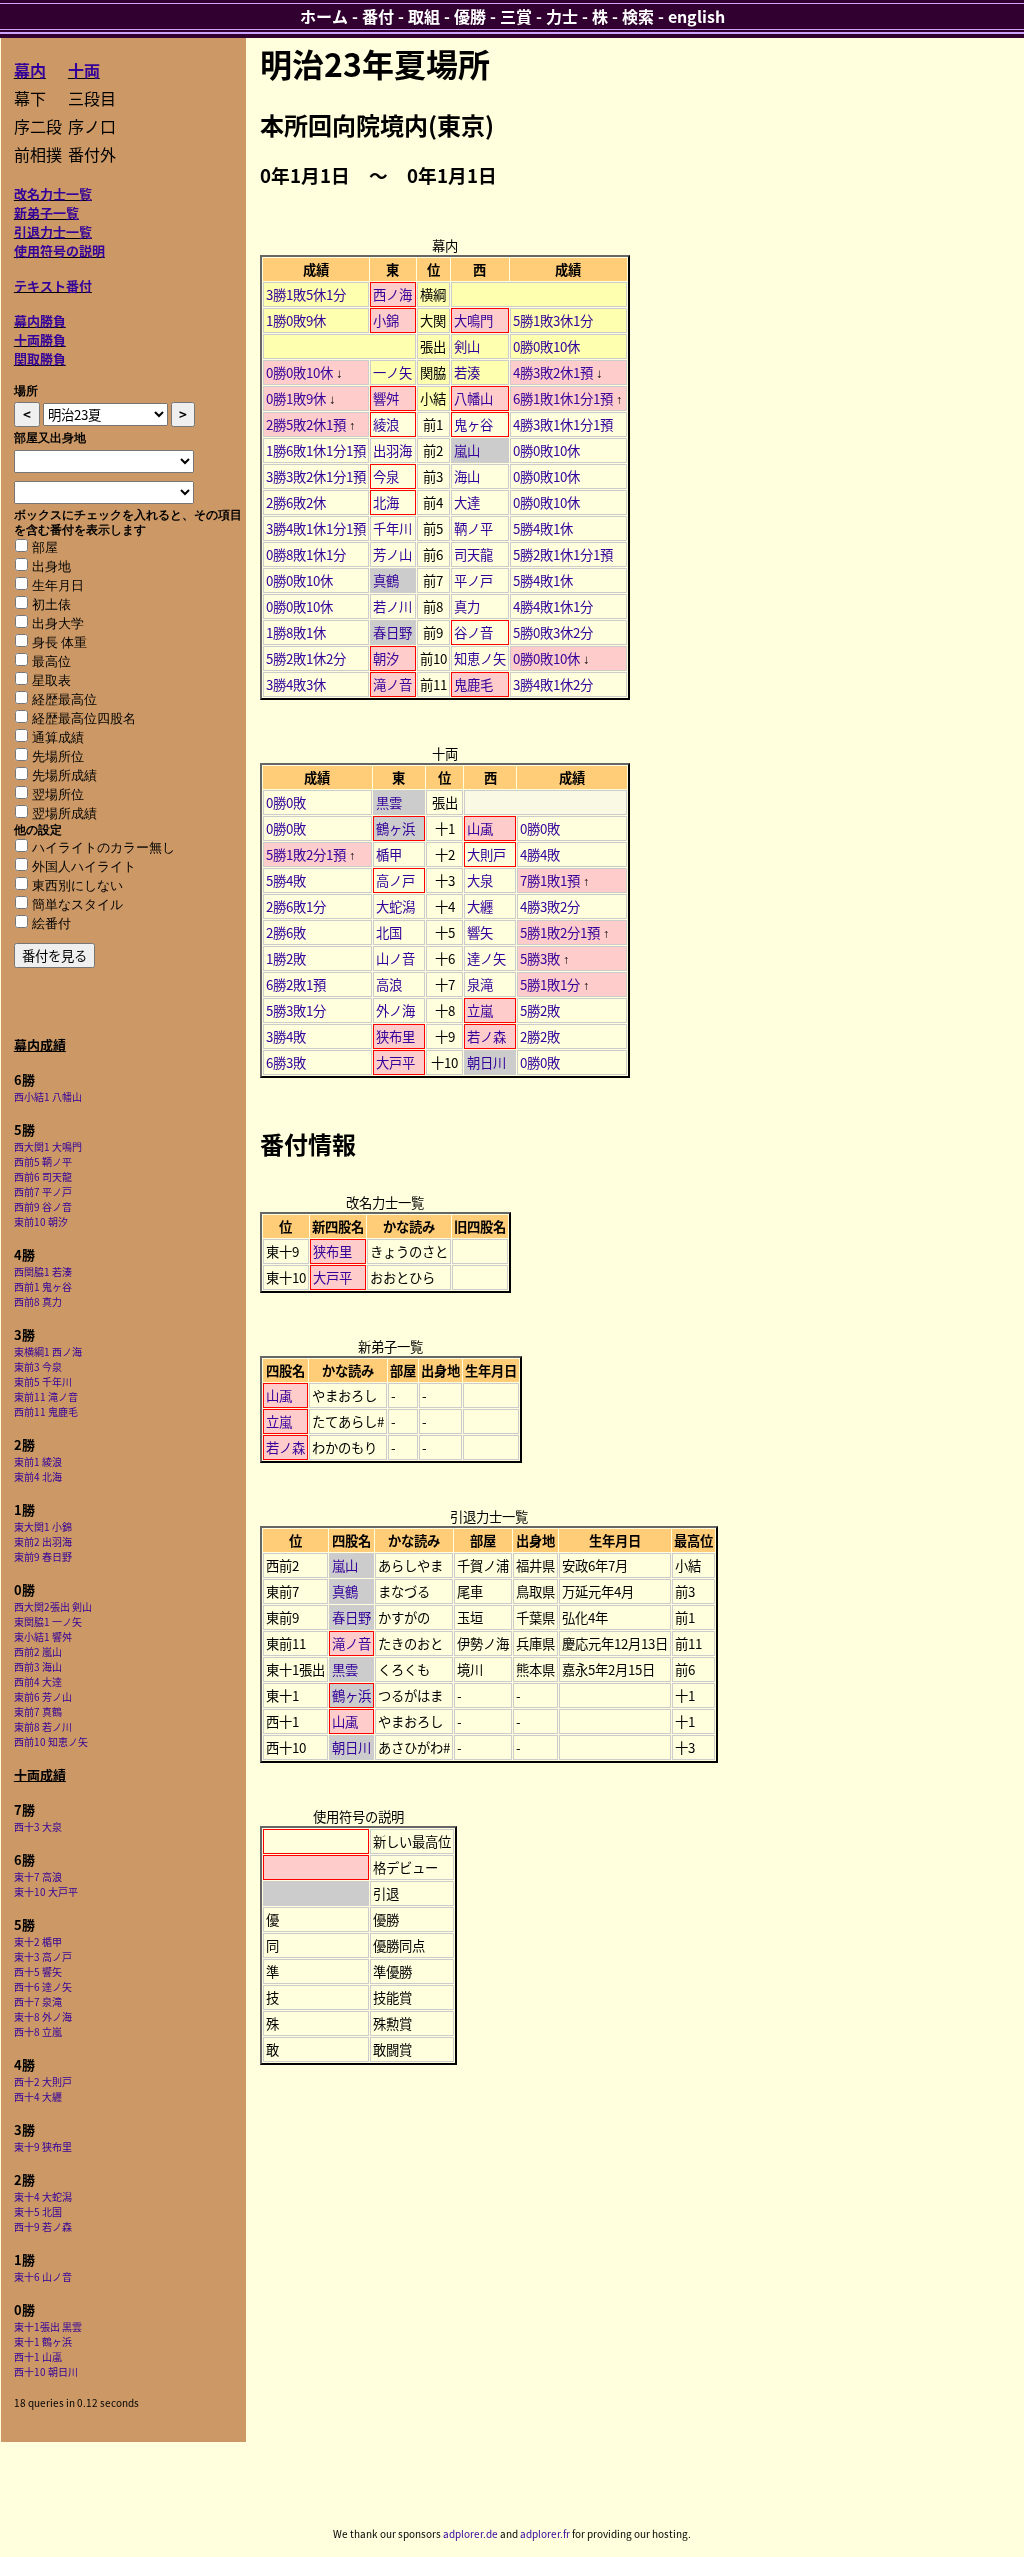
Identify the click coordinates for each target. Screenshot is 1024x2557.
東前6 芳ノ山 (43, 1696)
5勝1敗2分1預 (306, 854)
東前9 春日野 (43, 1556)
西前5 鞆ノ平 (43, 1161)
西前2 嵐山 (38, 1651)
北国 (389, 932)
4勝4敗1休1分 (553, 606)
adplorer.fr (545, 2533)
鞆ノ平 (473, 528)
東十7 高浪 (38, 1876)
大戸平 (395, 1062)
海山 (467, 476)
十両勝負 (40, 339)
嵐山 (467, 450)
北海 (386, 502)
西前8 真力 (38, 1301)
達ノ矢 (486, 958)
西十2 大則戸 (43, 2081)
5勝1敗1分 (550, 984)
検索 (638, 16)
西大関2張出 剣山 (53, 1606)
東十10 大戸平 (46, 1891)
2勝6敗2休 (296, 502)
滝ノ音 (392, 684)
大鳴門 (473, 320)
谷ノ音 (473, 632)
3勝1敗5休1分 (306, 294)
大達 (467, 502)
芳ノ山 (392, 554)
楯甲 (389, 854)
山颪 (480, 828)
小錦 (386, 320)
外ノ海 (395, 1010)
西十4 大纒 (38, 2096)
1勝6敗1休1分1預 (316, 450)
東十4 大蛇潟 (43, 2196)
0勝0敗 (286, 802)
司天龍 (473, 554)
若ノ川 (392, 606)
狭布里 (395, 1036)
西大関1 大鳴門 (48, 1146)
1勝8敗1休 (296, 632)
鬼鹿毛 (473, 684)
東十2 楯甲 (38, 1941)
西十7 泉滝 (38, 2001)
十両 (84, 70)
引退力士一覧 (53, 231)
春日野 (392, 632)
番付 (378, 16)
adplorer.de (470, 2533)
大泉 (480, 880)
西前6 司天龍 (43, 1176)
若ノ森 (486, 1036)
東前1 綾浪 (38, 1461)
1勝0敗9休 (296, 320)
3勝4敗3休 (296, 684)
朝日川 (486, 1062)
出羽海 (392, 450)
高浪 (389, 984)
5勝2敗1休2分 (306, 658)
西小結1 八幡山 (48, 1096)
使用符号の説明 (59, 250)
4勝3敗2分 (550, 906)
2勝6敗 (286, 932)
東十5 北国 (38, 2211)
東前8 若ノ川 (43, 1726)
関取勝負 (40, 358)
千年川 (392, 528)
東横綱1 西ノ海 (48, 1351)
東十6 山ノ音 (43, 2276)
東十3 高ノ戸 (43, 1956)
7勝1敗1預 (550, 880)
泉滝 (480, 984)
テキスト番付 (53, 285)
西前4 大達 (38, 1681)
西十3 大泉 (38, 1826)
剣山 (467, 346)
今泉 (386, 476)
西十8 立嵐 (38, 2031)
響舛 (386, 398)
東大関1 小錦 (43, 1526)
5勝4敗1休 (543, 528)
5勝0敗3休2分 (553, 632)
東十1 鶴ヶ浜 (43, 2341)
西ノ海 (392, 294)
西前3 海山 (38, 1666)
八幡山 (473, 398)
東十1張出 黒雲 (48, 2326)
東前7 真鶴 (38, 1711)
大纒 (480, 906)
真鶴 (386, 580)
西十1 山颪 (38, 2356)
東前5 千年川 (43, 1381)
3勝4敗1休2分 (553, 684)
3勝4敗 (286, 1036)
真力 (467, 606)
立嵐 (480, 1010)
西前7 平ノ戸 (43, 1191)
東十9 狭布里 (43, 2146)
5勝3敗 (540, 958)
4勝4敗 (540, 854)
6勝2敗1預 (296, 984)
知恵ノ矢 (480, 658)
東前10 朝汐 (41, 1221)
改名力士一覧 (53, 193)
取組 (424, 16)
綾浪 (386, 424)
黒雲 (389, 802)
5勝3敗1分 (296, 1010)
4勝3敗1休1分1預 (563, 424)
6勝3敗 (286, 1062)
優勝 (470, 16)
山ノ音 (395, 958)
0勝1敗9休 (296, 398)
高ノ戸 (395, 880)
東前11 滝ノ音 (46, 1396)
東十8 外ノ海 (43, 2016)
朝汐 (386, 658)
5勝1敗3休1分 (553, 320)
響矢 (480, 932)
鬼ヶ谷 (473, 424)
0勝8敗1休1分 (306, 554)
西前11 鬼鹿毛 (46, 1411)
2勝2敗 (540, 1036)
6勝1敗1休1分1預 (563, 398)
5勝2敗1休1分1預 (563, 554)
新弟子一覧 (46, 212)
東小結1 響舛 (43, 1636)
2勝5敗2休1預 (306, 424)
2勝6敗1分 (296, 906)
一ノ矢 (392, 372)
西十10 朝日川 (46, 2371)
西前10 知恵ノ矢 (51, 1741)
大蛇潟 (395, 906)
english (696, 16)
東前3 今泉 (38, 1366)
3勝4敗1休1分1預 (316, 528)
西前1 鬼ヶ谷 (43, 1286)
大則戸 (486, 854)
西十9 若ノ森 (43, 2226)
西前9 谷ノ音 (43, 1206)
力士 (562, 16)
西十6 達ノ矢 (43, 1986)
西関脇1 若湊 (43, 1271)
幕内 (30, 70)
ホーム (324, 16)
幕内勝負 (40, 320)
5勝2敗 (540, 1010)
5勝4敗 (286, 880)
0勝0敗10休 (546, 346)
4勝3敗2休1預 (553, 372)
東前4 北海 (38, 1476)
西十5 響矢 (38, 1971)
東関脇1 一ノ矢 (48, 1621)
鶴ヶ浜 (395, 828)
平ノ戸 (473, 580)
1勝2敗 (286, 958)
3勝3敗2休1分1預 (316, 476)
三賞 (516, 16)
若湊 (467, 372)
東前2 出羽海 (43, 1541)
